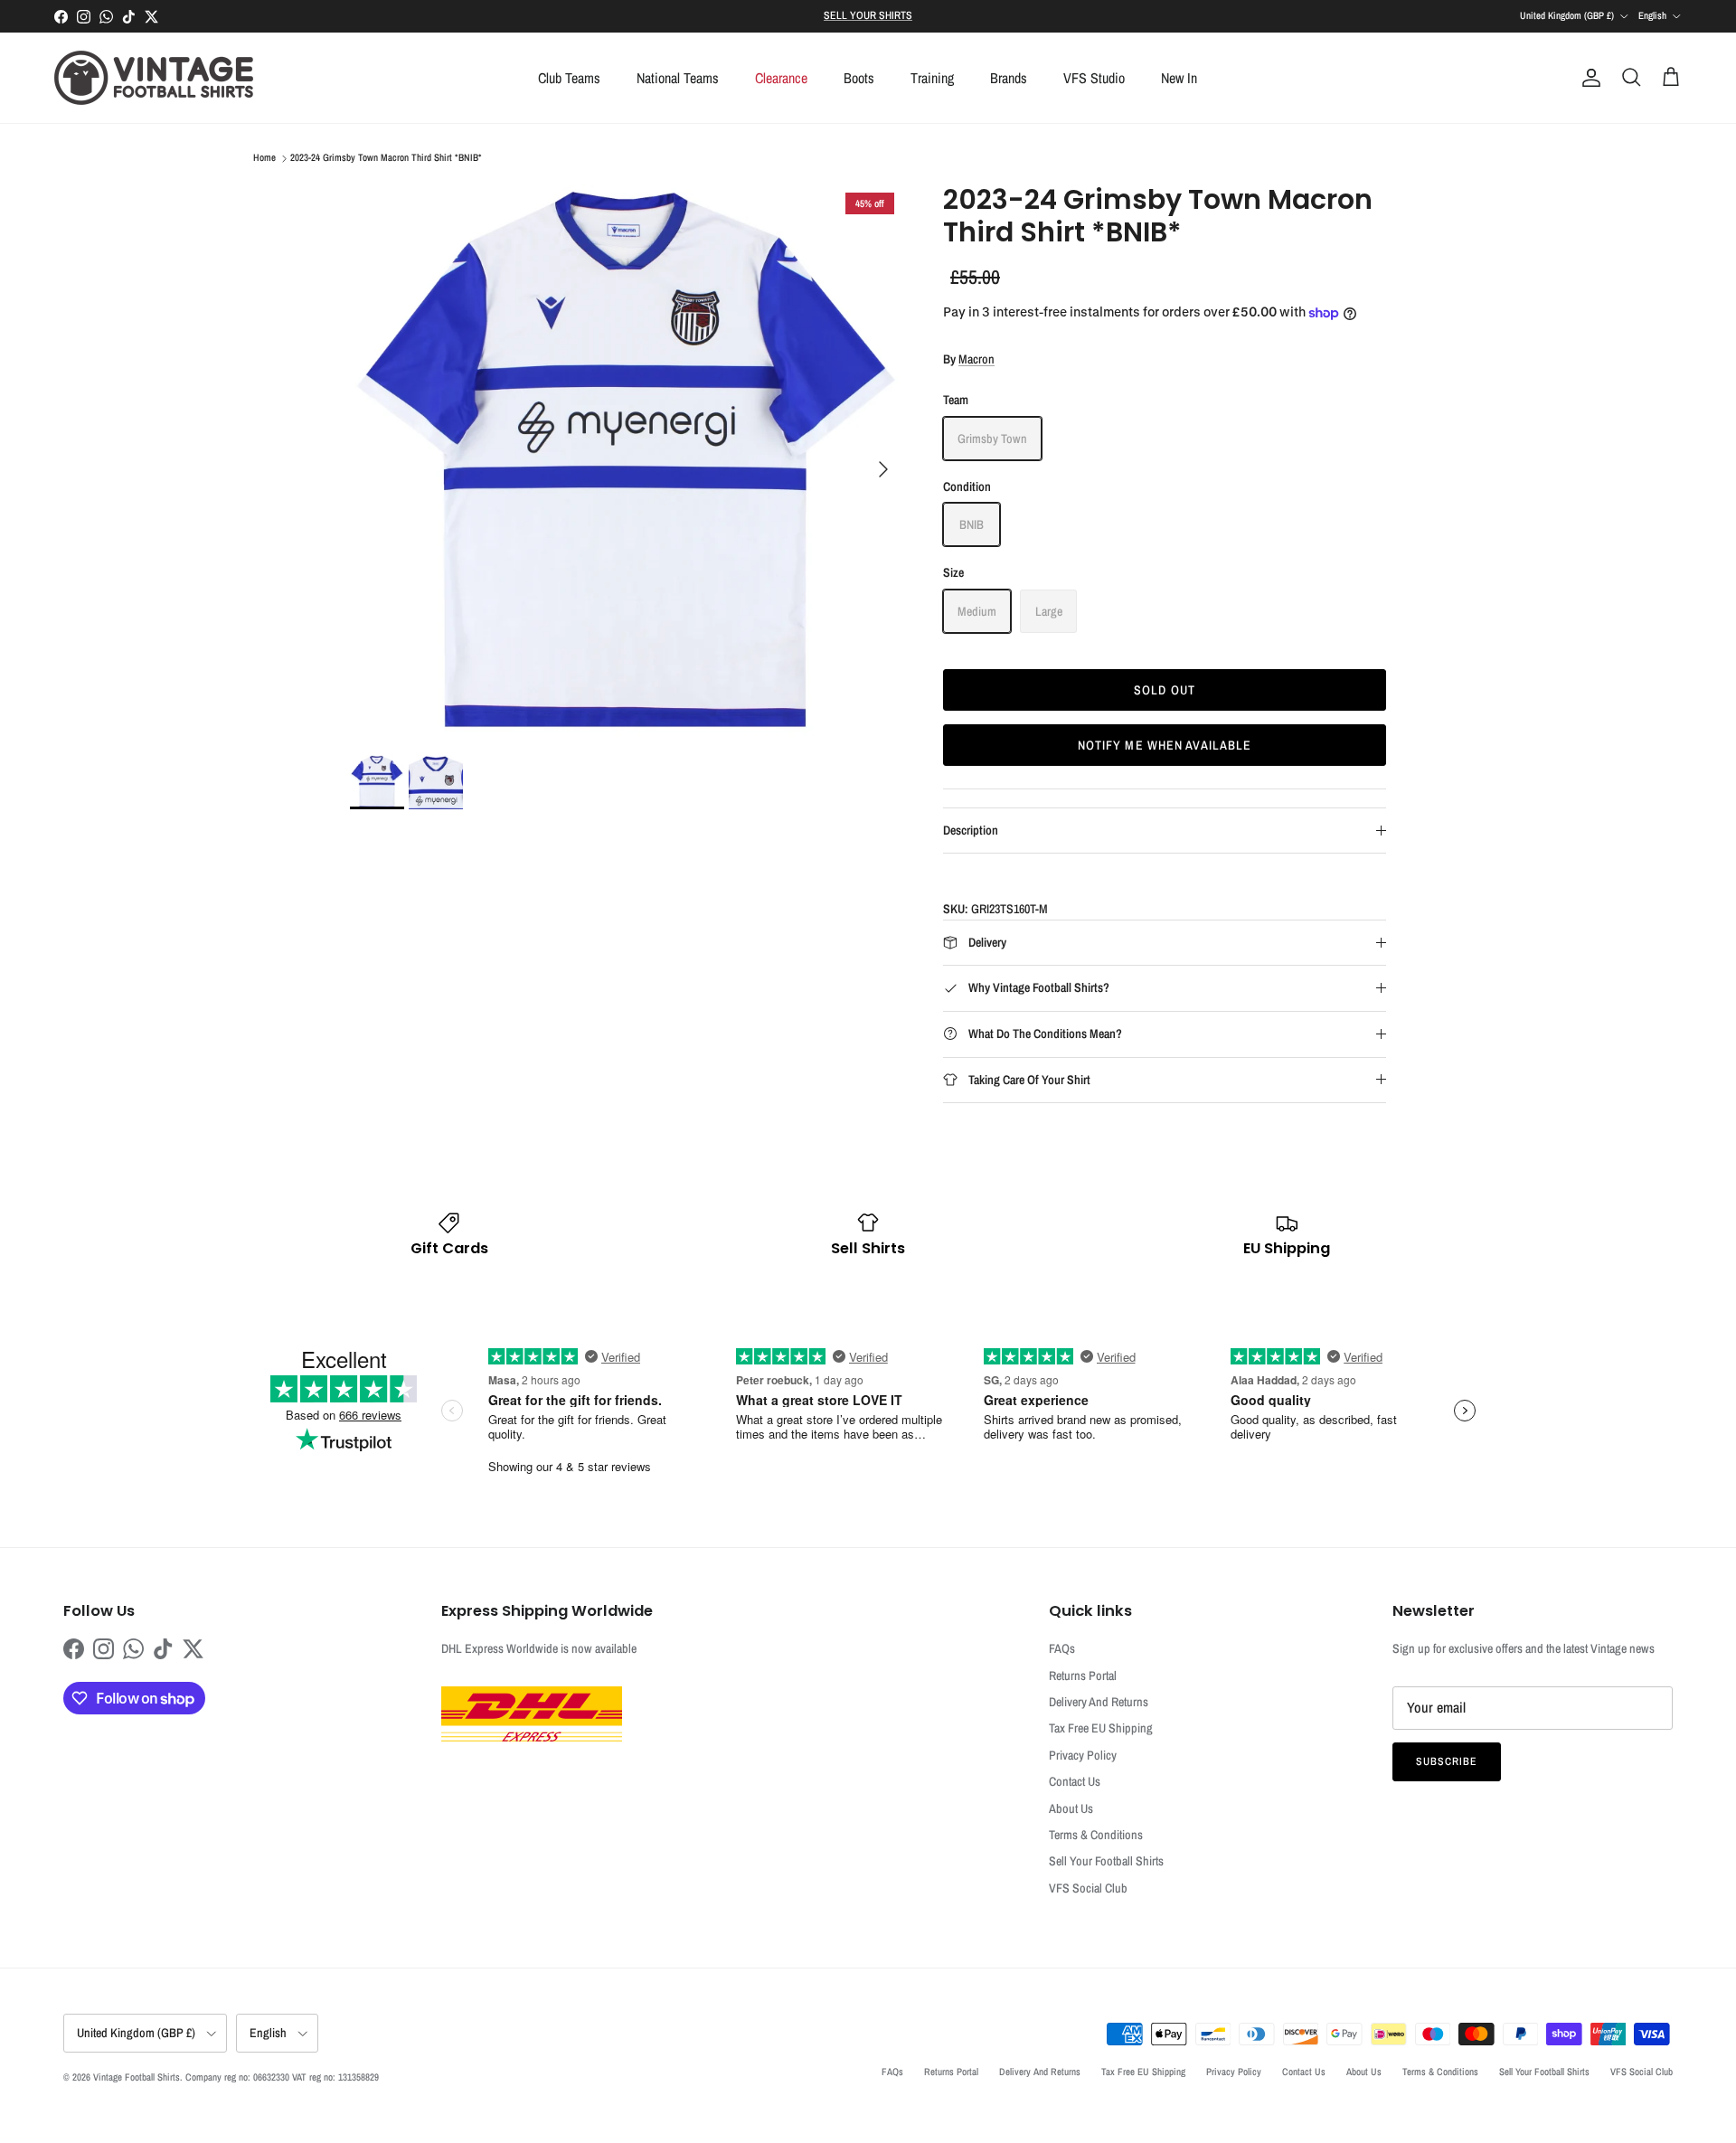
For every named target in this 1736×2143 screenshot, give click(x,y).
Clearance (781, 78)
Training (932, 78)
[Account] (1588, 78)
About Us (1071, 1808)
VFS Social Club (1088, 1888)
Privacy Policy (1083, 1755)
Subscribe (1447, 1761)
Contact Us (1075, 1781)
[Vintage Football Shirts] (154, 78)
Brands (1009, 78)
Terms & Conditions (1096, 1835)
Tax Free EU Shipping (1101, 1728)
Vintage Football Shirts (137, 2077)
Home (264, 158)
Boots (859, 78)
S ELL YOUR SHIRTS (868, 15)
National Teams (678, 78)
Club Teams (569, 78)
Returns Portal (1083, 1676)
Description (971, 830)
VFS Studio (1094, 78)
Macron (976, 359)
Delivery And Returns (1099, 1702)
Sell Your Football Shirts (1106, 1861)
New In (1179, 78)
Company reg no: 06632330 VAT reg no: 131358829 (282, 2077)
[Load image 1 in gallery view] (627, 460)
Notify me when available (1165, 745)
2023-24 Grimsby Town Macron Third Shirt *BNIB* (386, 158)
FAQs (1062, 1648)
